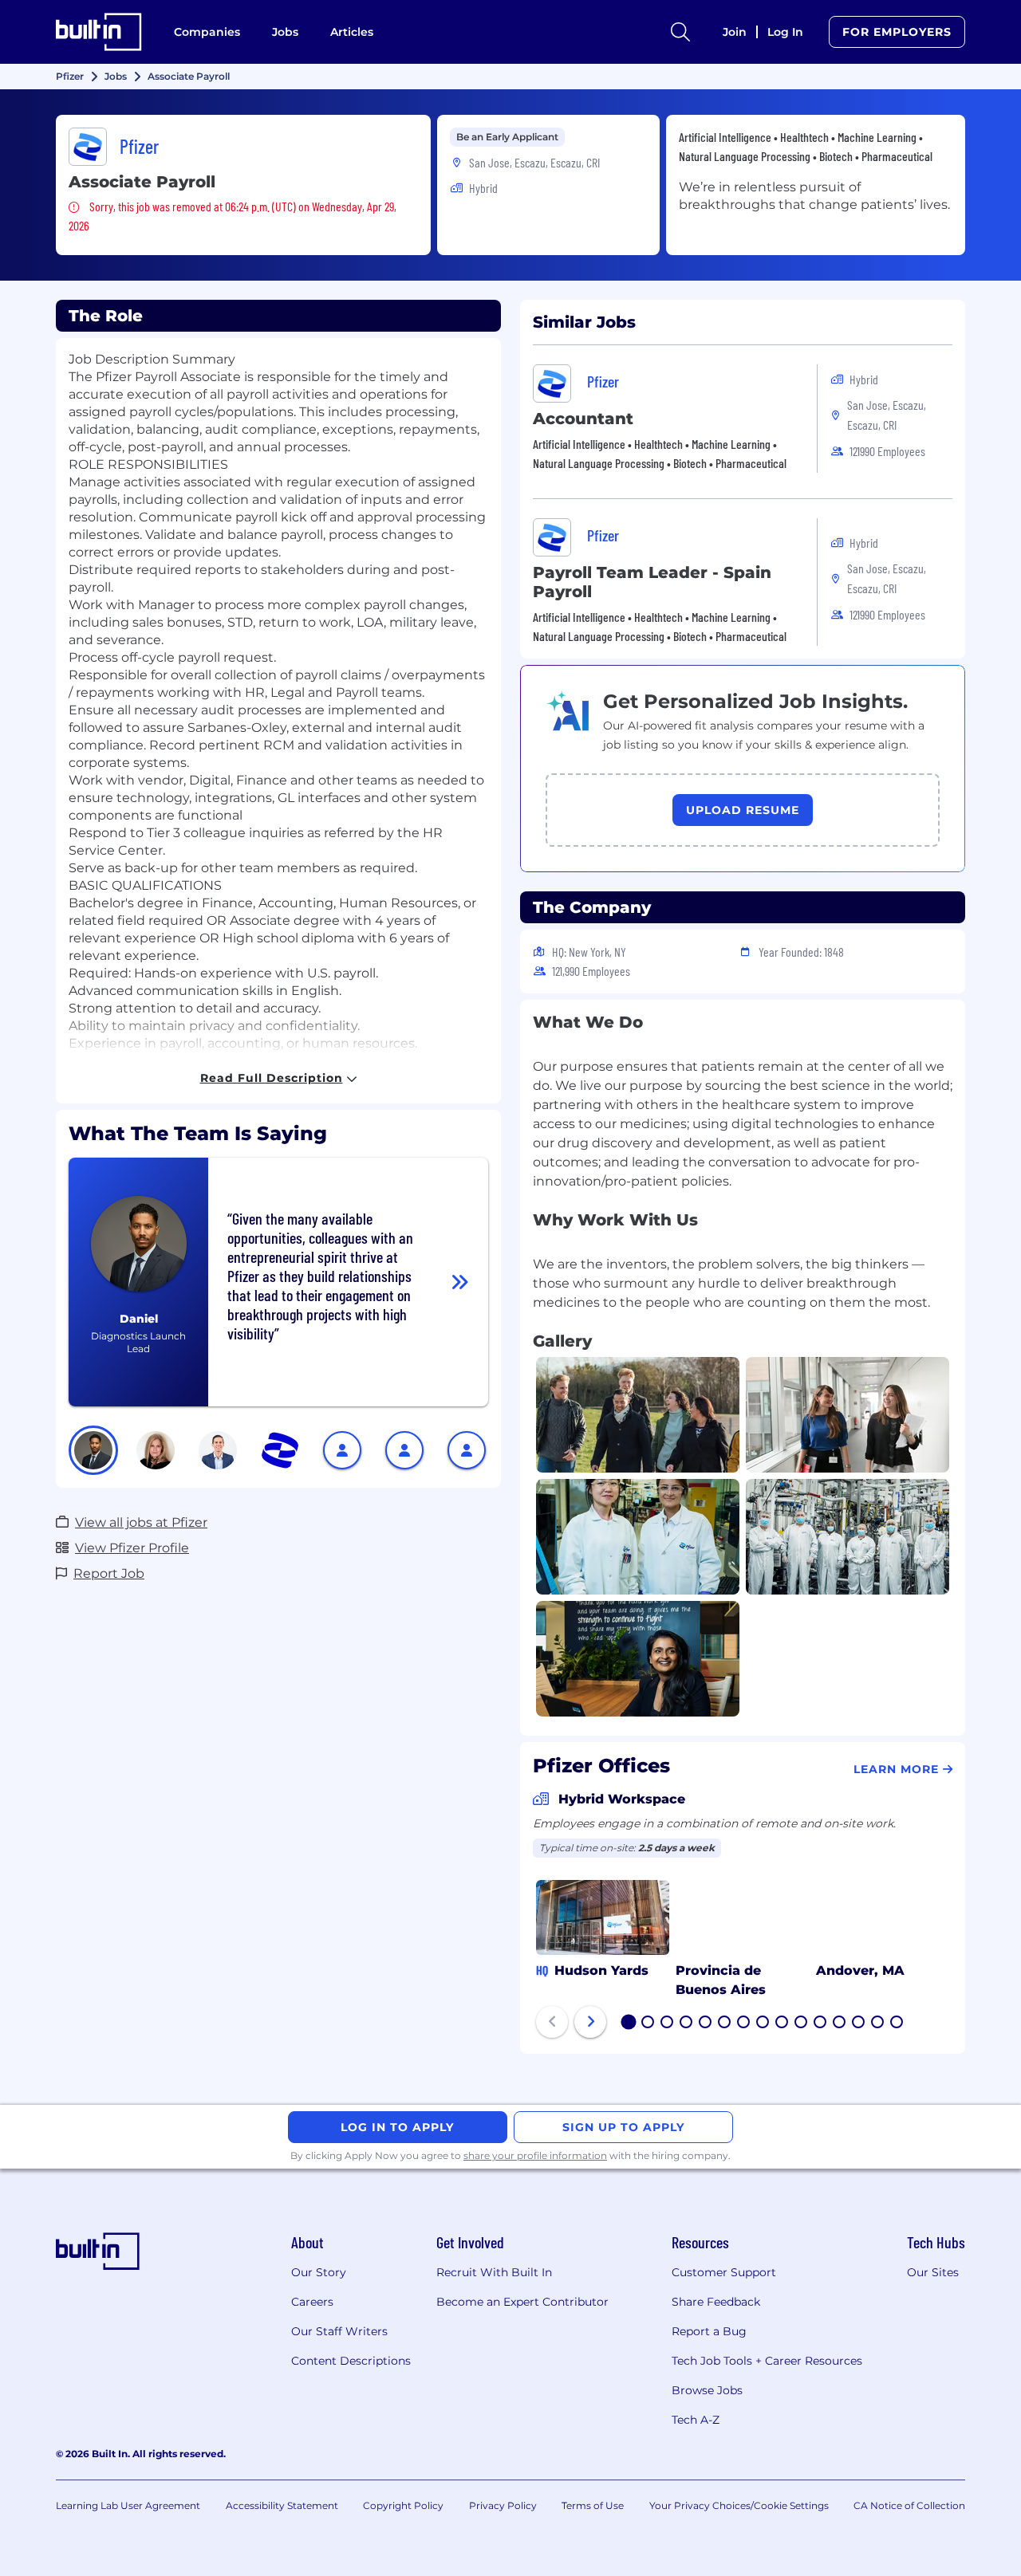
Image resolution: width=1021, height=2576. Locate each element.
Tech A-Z (696, 2420)
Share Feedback (716, 2302)
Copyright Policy (403, 2505)
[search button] (680, 32)
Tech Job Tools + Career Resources (767, 2361)
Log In (785, 32)
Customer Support (724, 2272)
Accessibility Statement (282, 2505)
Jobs (285, 32)
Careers (312, 2302)
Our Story (319, 2272)
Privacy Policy (503, 2505)
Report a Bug (709, 2331)
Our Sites (933, 2272)
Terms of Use (593, 2505)
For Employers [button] (897, 32)
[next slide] (590, 2022)
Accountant (583, 419)
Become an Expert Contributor (522, 2302)
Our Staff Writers (339, 2331)
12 (840, 2023)
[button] (93, 1450)
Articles (352, 32)
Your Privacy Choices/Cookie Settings (739, 2505)
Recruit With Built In (494, 2272)
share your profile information (535, 2155)
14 (878, 2023)
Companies (207, 32)
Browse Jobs (707, 2390)
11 (820, 2023)
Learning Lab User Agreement (128, 2505)
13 (859, 2023)
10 (802, 2023)
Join (735, 32)
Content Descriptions (351, 2361)
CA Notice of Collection (909, 2505)
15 (897, 2023)
